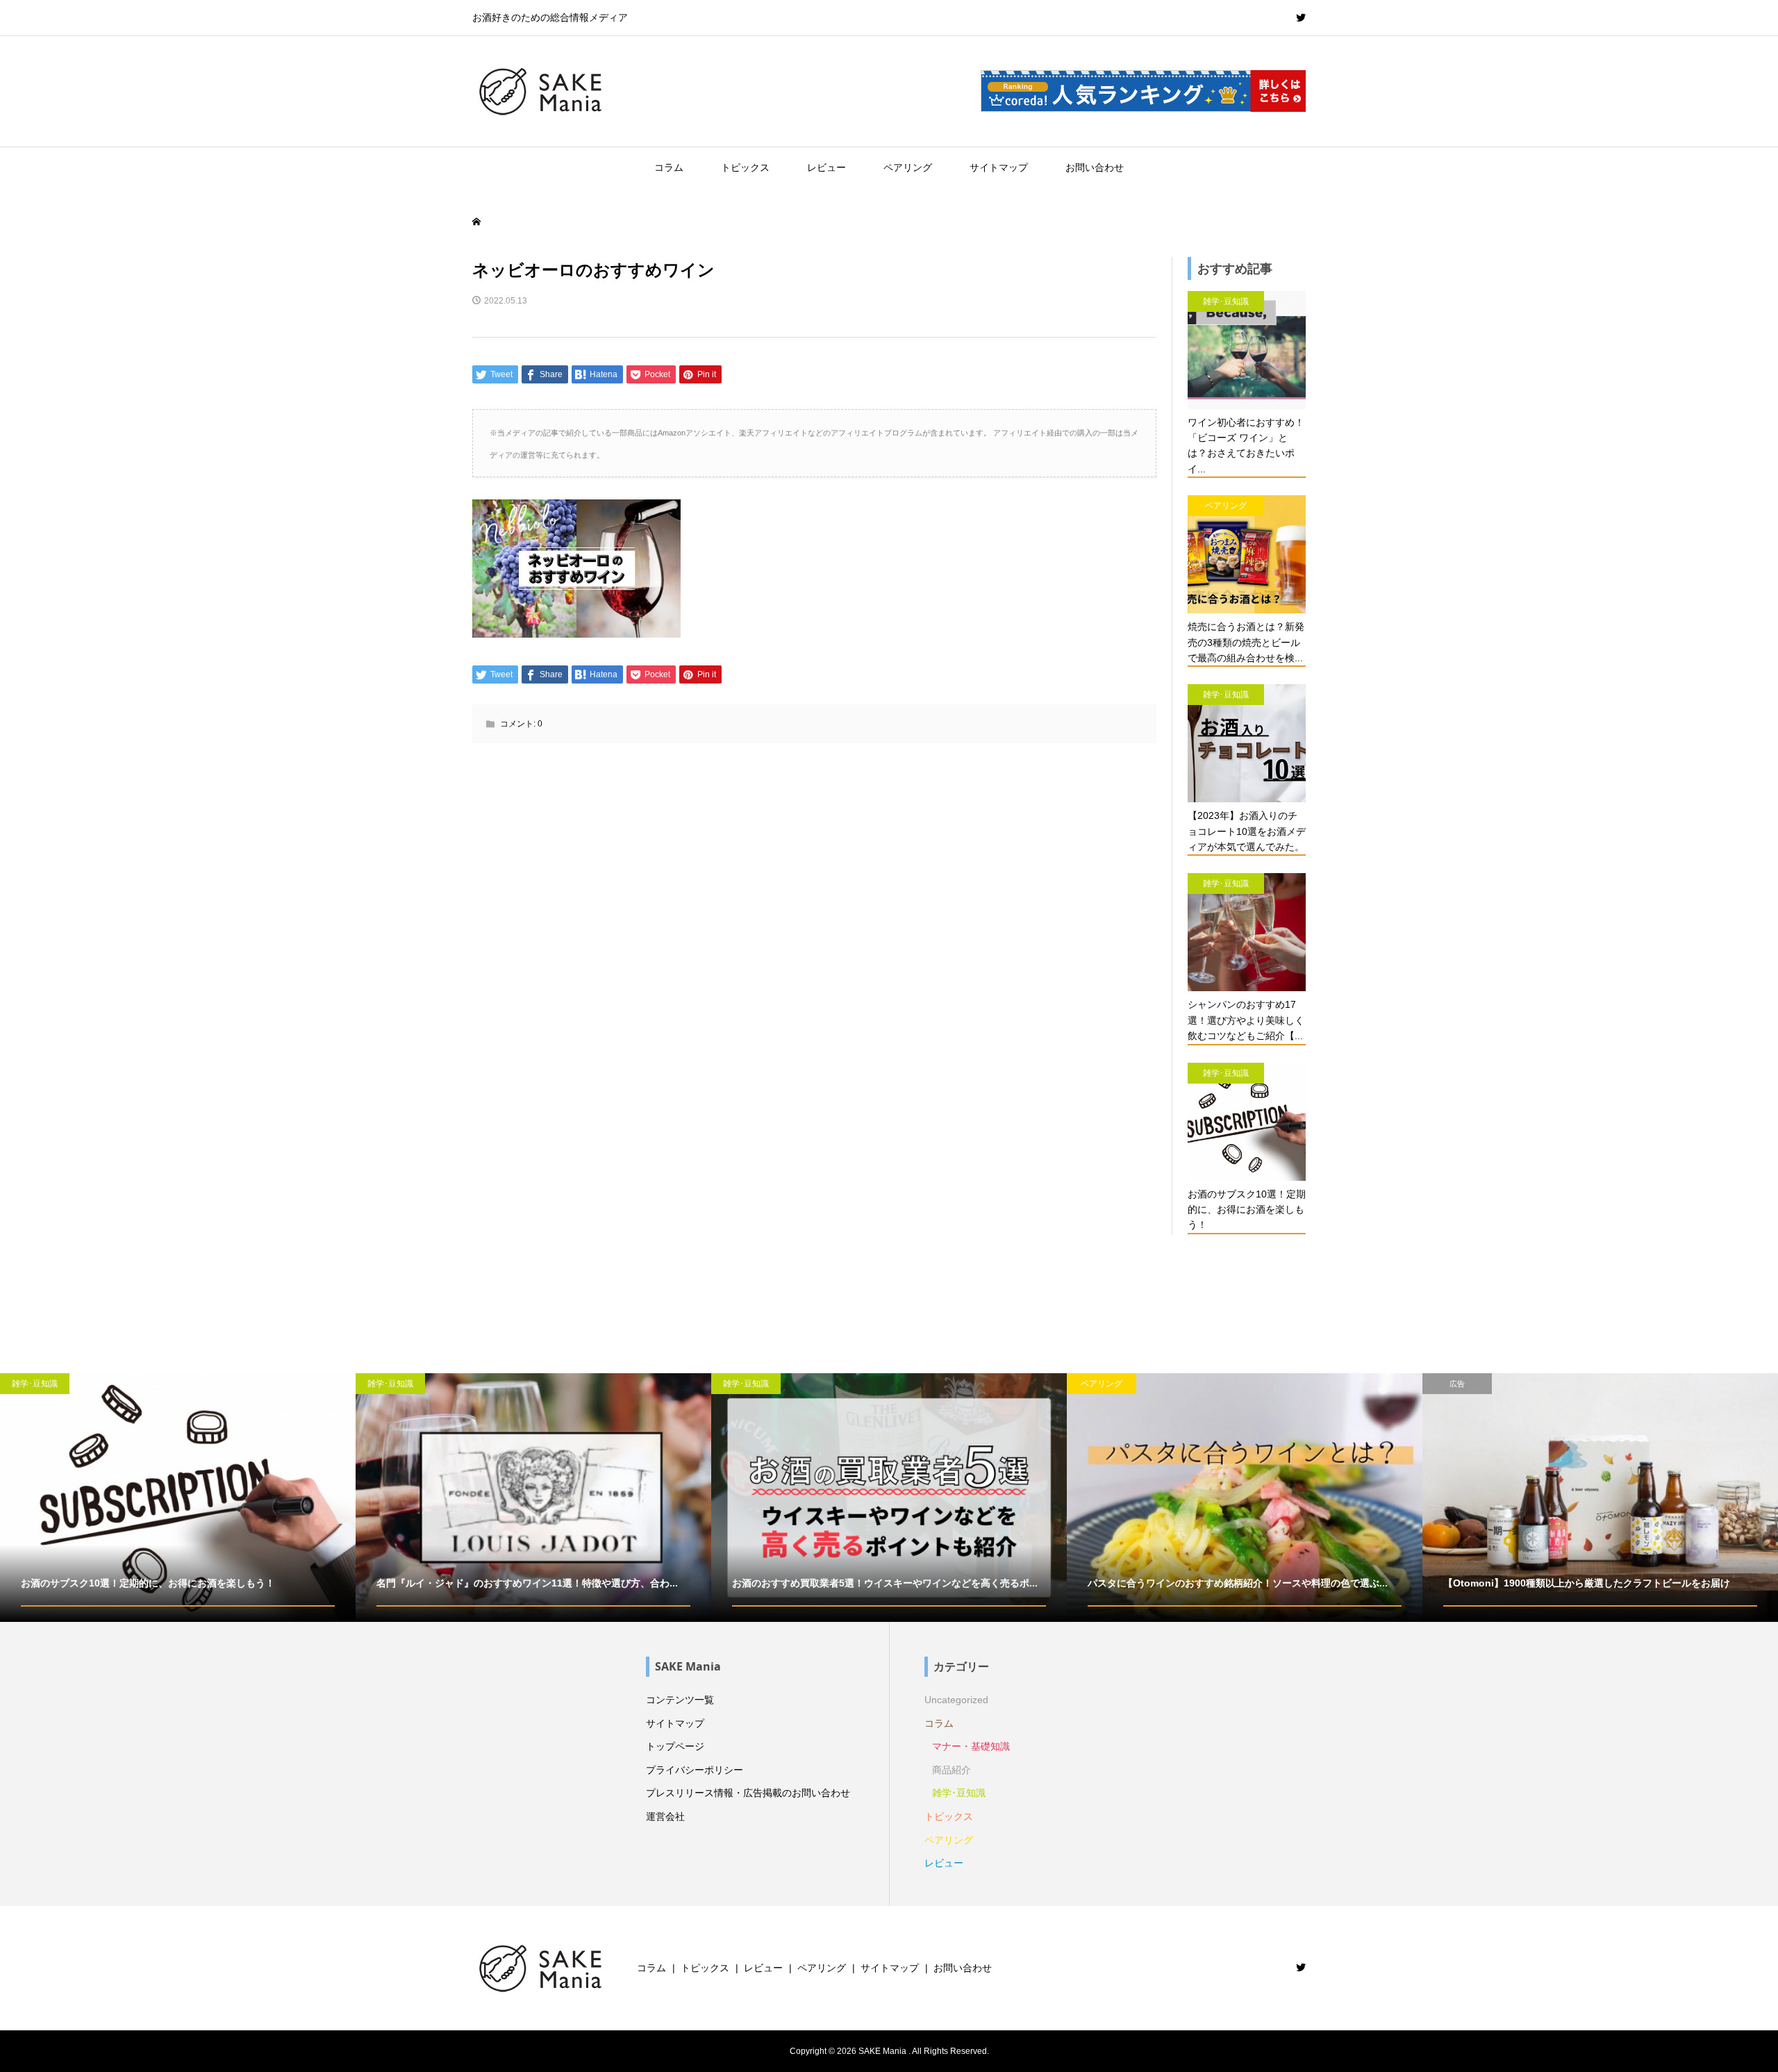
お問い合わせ (1095, 167)
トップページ (675, 1746)
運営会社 (665, 1816)
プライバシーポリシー (695, 1770)
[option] (178, 1498)
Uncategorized (956, 1700)
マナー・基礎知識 (971, 1746)
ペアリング (908, 167)
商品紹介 (952, 1770)
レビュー (826, 167)
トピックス (745, 167)
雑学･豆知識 (959, 1793)
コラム (669, 167)
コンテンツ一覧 (680, 1700)
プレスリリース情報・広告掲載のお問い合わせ (748, 1793)
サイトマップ (999, 167)
